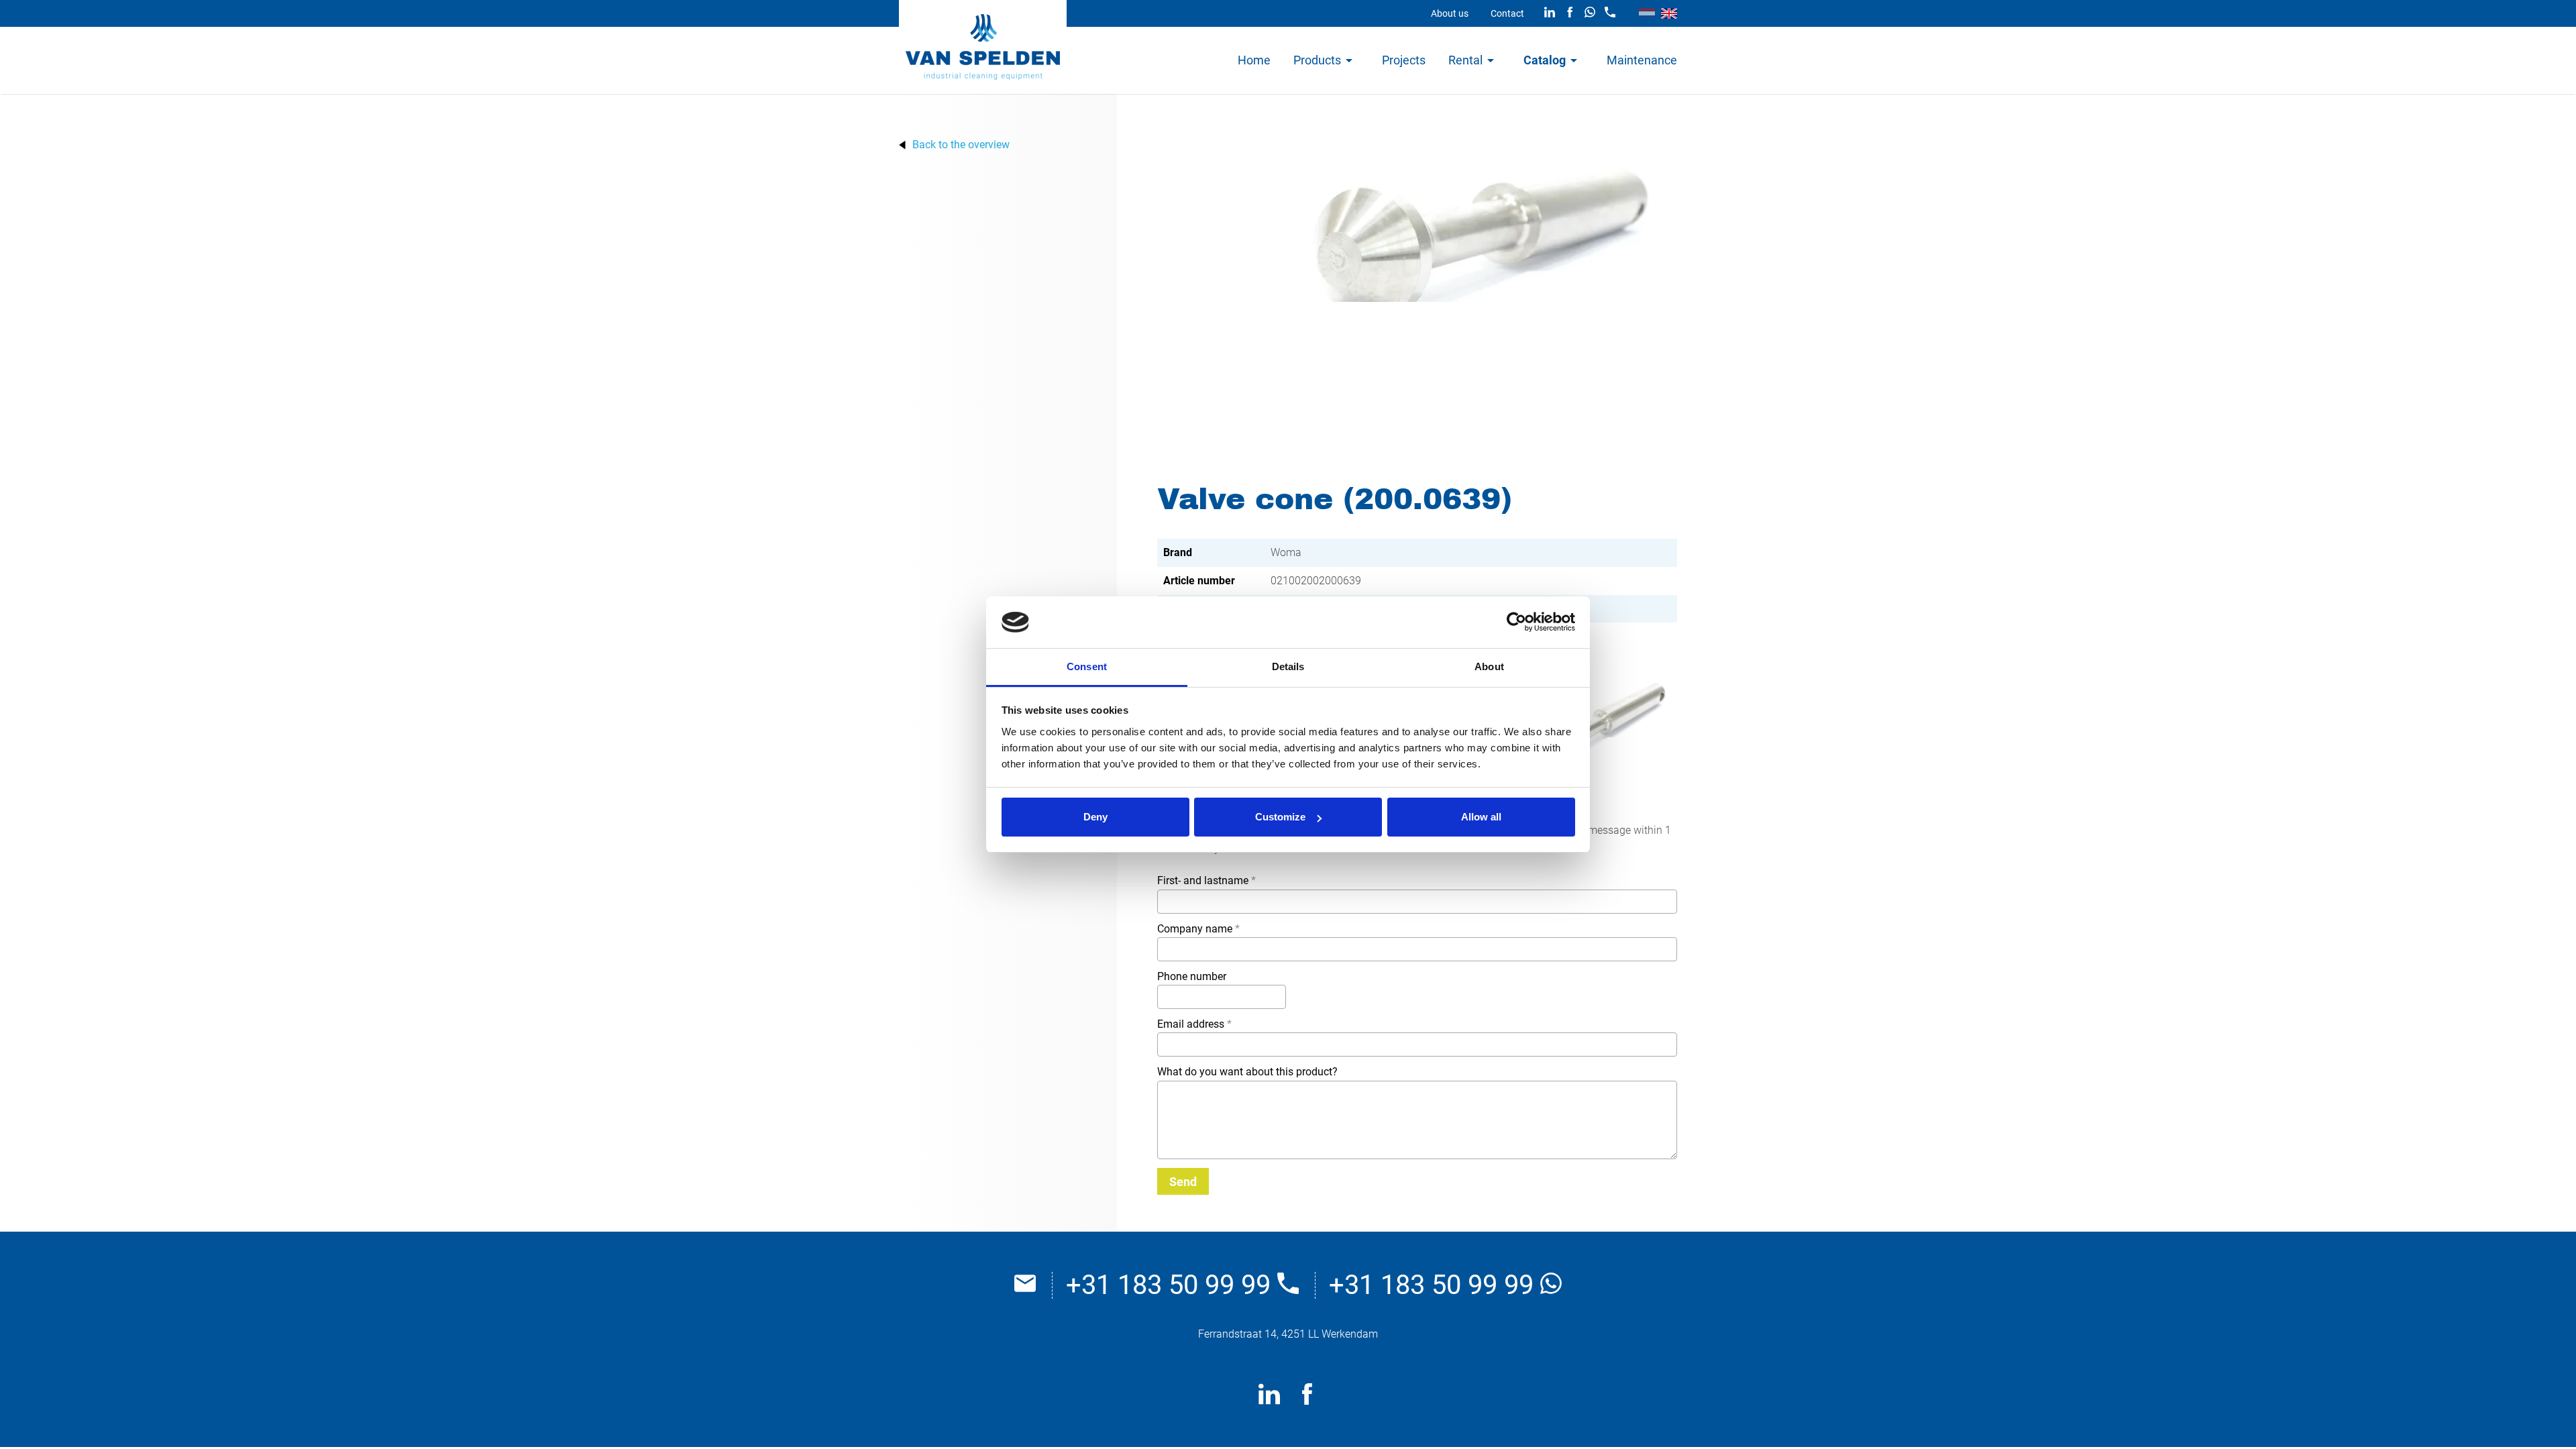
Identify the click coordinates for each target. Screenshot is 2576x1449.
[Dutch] (1647, 13)
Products (1317, 60)
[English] (1669, 13)
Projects (1404, 60)
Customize (1280, 817)
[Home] (983, 47)
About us (1450, 13)
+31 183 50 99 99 (1172, 1285)
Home (1254, 60)
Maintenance (1642, 60)
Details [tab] (1288, 666)
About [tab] (1489, 666)
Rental (1465, 60)
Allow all (1481, 817)
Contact (1507, 13)
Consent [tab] (1087, 666)
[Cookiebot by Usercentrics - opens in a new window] (1516, 623)
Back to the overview (961, 145)
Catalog (1545, 60)
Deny (1095, 817)
